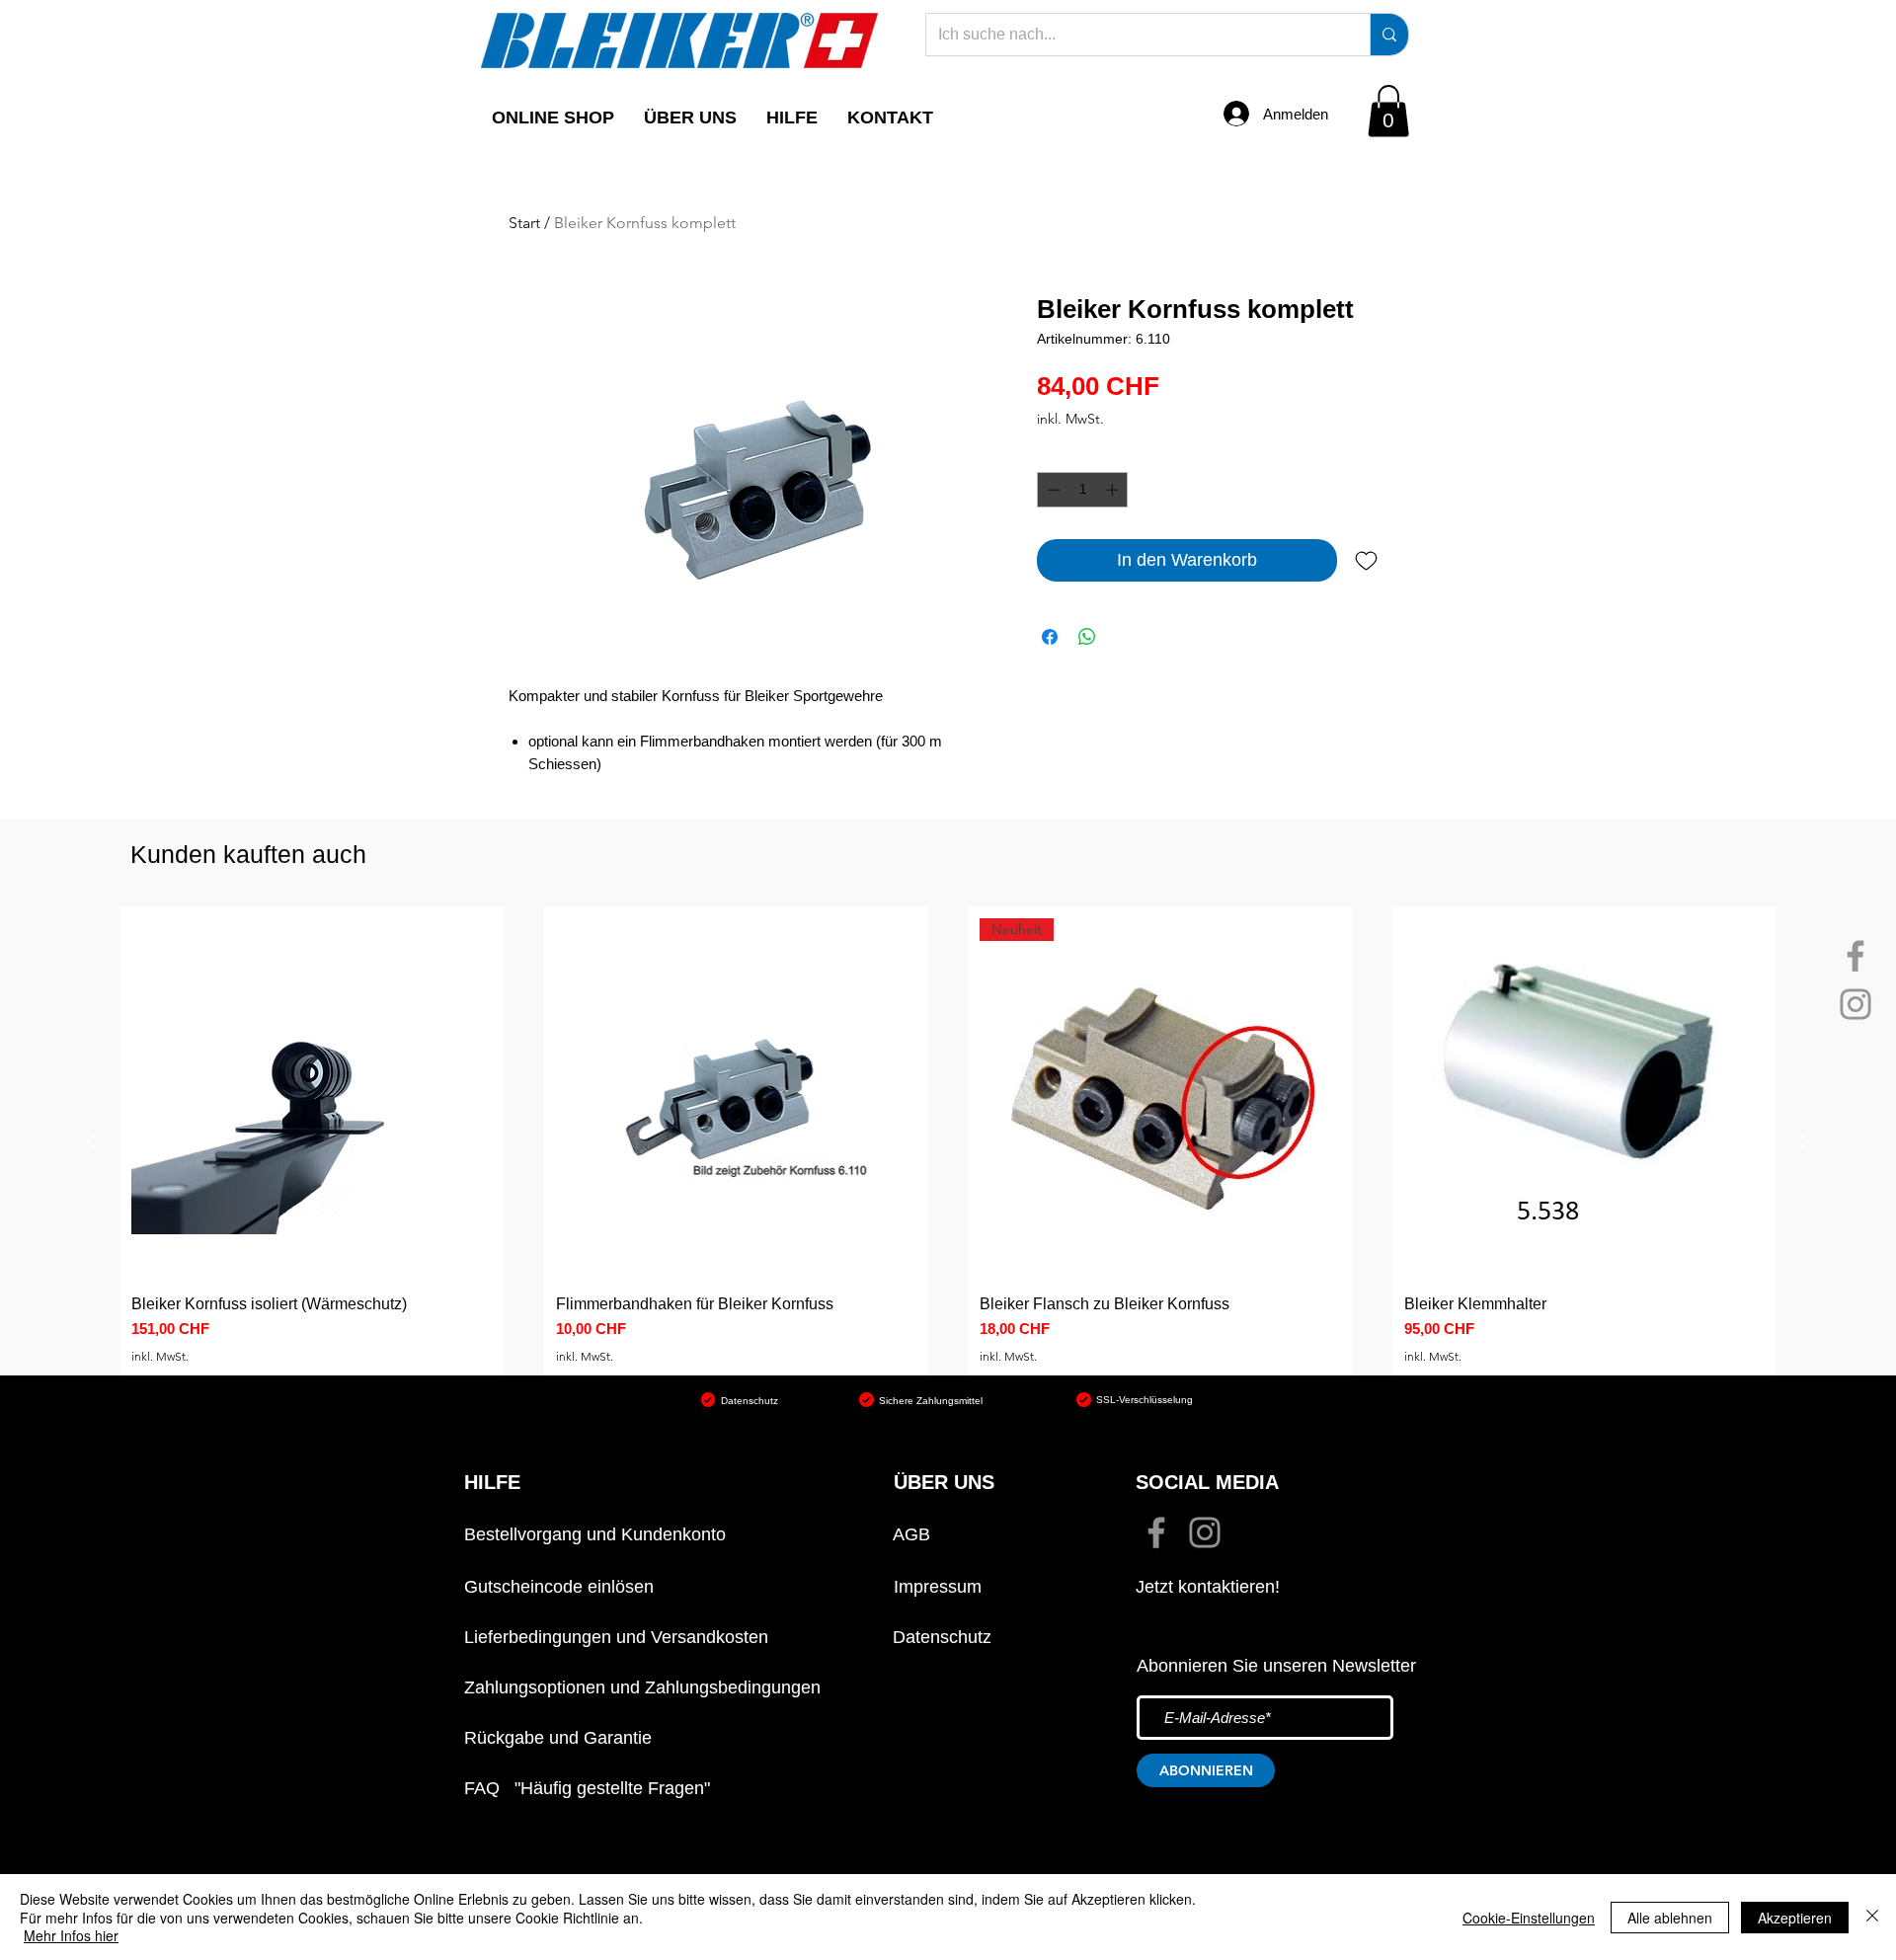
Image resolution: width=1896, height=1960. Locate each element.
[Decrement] (1052, 490)
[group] (948, 1142)
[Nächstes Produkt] (1805, 1141)
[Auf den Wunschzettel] (1366, 560)
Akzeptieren (1795, 1918)
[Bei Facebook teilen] (1050, 637)
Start (524, 223)
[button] (690, 118)
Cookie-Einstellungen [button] (1529, 1918)
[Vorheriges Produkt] (91, 1141)
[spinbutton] (1083, 490)
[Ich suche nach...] (1389, 35)
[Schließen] (1872, 1917)
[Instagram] (1856, 1004)
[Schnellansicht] (312, 1099)
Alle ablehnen (1670, 1918)
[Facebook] (1856, 956)
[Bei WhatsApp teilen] (1087, 637)
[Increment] (1114, 490)
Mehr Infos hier (71, 1935)
